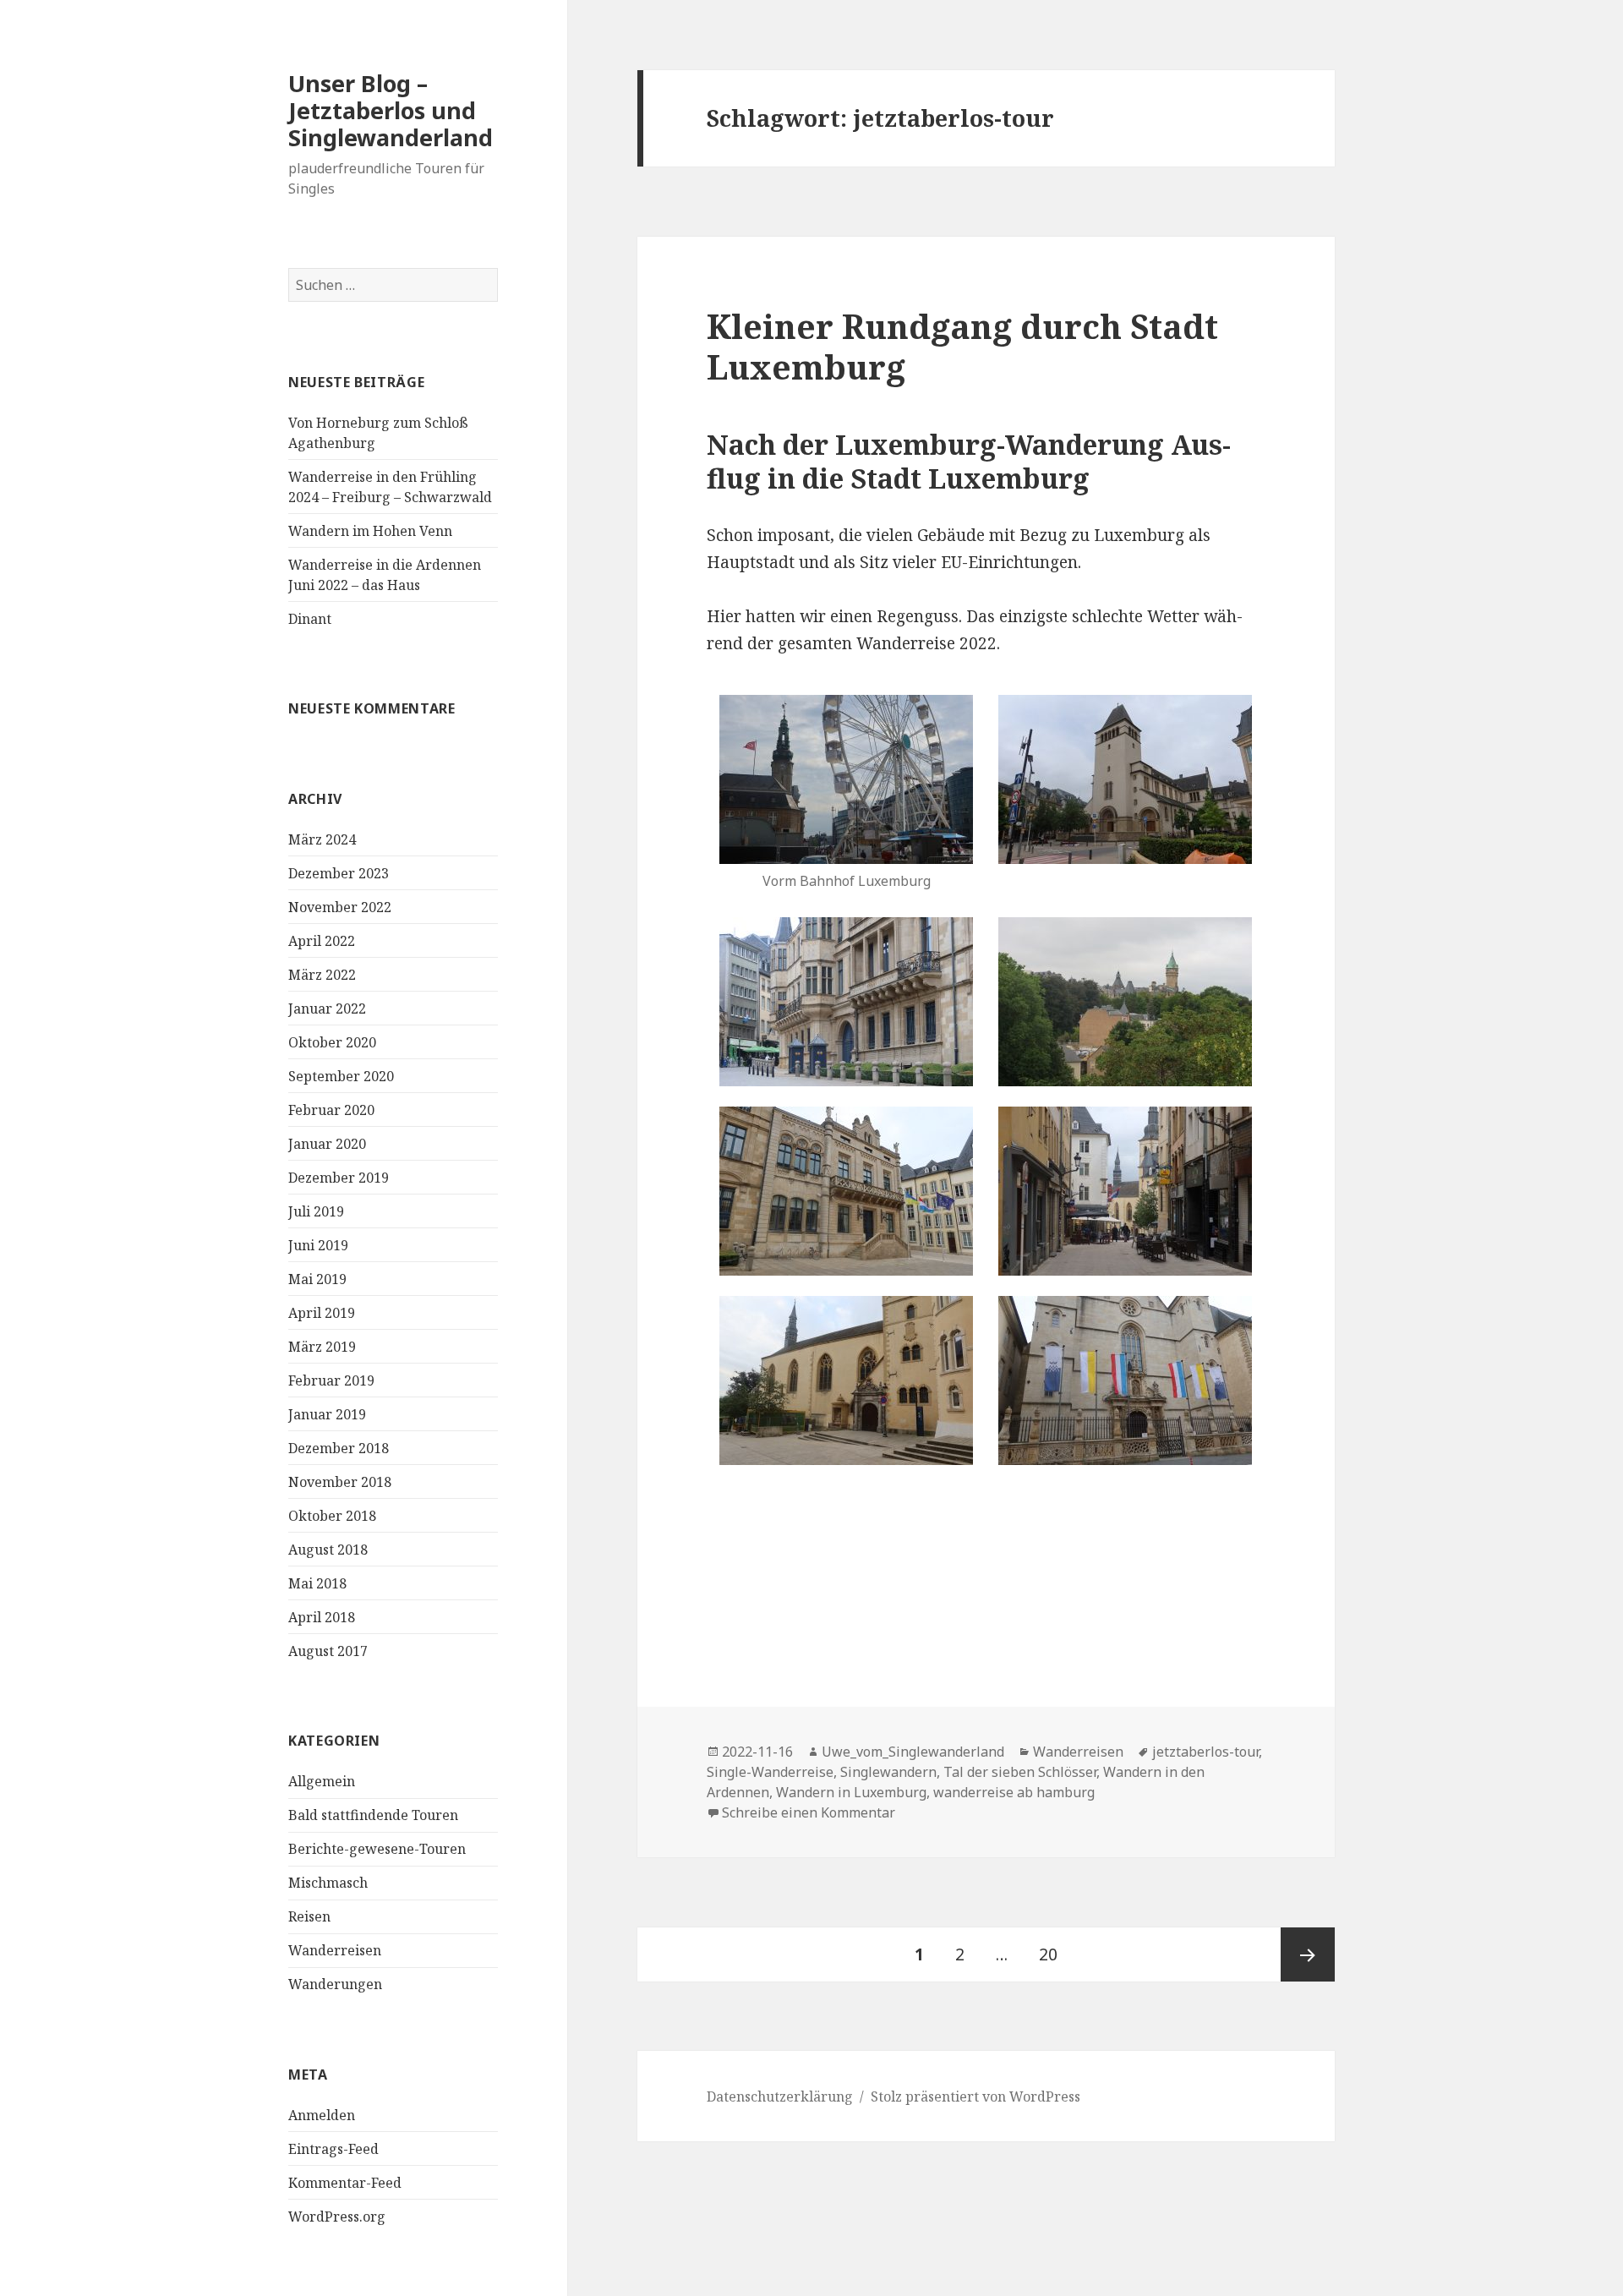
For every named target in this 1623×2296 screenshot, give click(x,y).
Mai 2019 (317, 1279)
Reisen (309, 1916)
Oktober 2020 (332, 1042)
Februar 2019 (331, 1380)
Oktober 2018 (332, 1516)
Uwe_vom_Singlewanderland (913, 1752)
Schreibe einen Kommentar (809, 1812)
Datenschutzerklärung (780, 2096)
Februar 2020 (331, 1110)
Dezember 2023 (339, 873)
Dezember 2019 (339, 1178)
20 (1055, 1954)
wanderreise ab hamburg (1014, 1792)
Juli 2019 (316, 1211)
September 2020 (341, 1076)
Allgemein (322, 1781)
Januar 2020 (327, 1144)
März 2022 (322, 975)
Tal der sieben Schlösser (1020, 1772)
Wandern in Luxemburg (851, 1792)
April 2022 (322, 941)
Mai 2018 (317, 1583)
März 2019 (322, 1347)
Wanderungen (335, 1984)
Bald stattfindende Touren (373, 1815)
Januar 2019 (327, 1414)
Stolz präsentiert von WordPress (975, 2096)
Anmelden (322, 2115)
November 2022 (340, 907)
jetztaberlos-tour (1205, 1752)
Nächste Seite (1308, 1954)
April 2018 (322, 1617)
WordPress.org (337, 2217)
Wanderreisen (335, 1950)
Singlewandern (888, 1772)
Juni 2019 (318, 1245)
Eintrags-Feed (333, 2149)
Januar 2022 (327, 1009)
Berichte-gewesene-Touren (377, 1849)
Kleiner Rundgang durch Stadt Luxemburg (962, 346)
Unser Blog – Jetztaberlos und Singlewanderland (391, 110)
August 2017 (328, 1651)
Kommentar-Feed (345, 2183)
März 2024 (322, 839)
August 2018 (328, 1550)
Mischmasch (328, 1883)
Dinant (310, 619)
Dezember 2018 (339, 1448)
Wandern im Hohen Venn (370, 531)
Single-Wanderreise (770, 1772)
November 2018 (340, 1482)
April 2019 (322, 1313)
